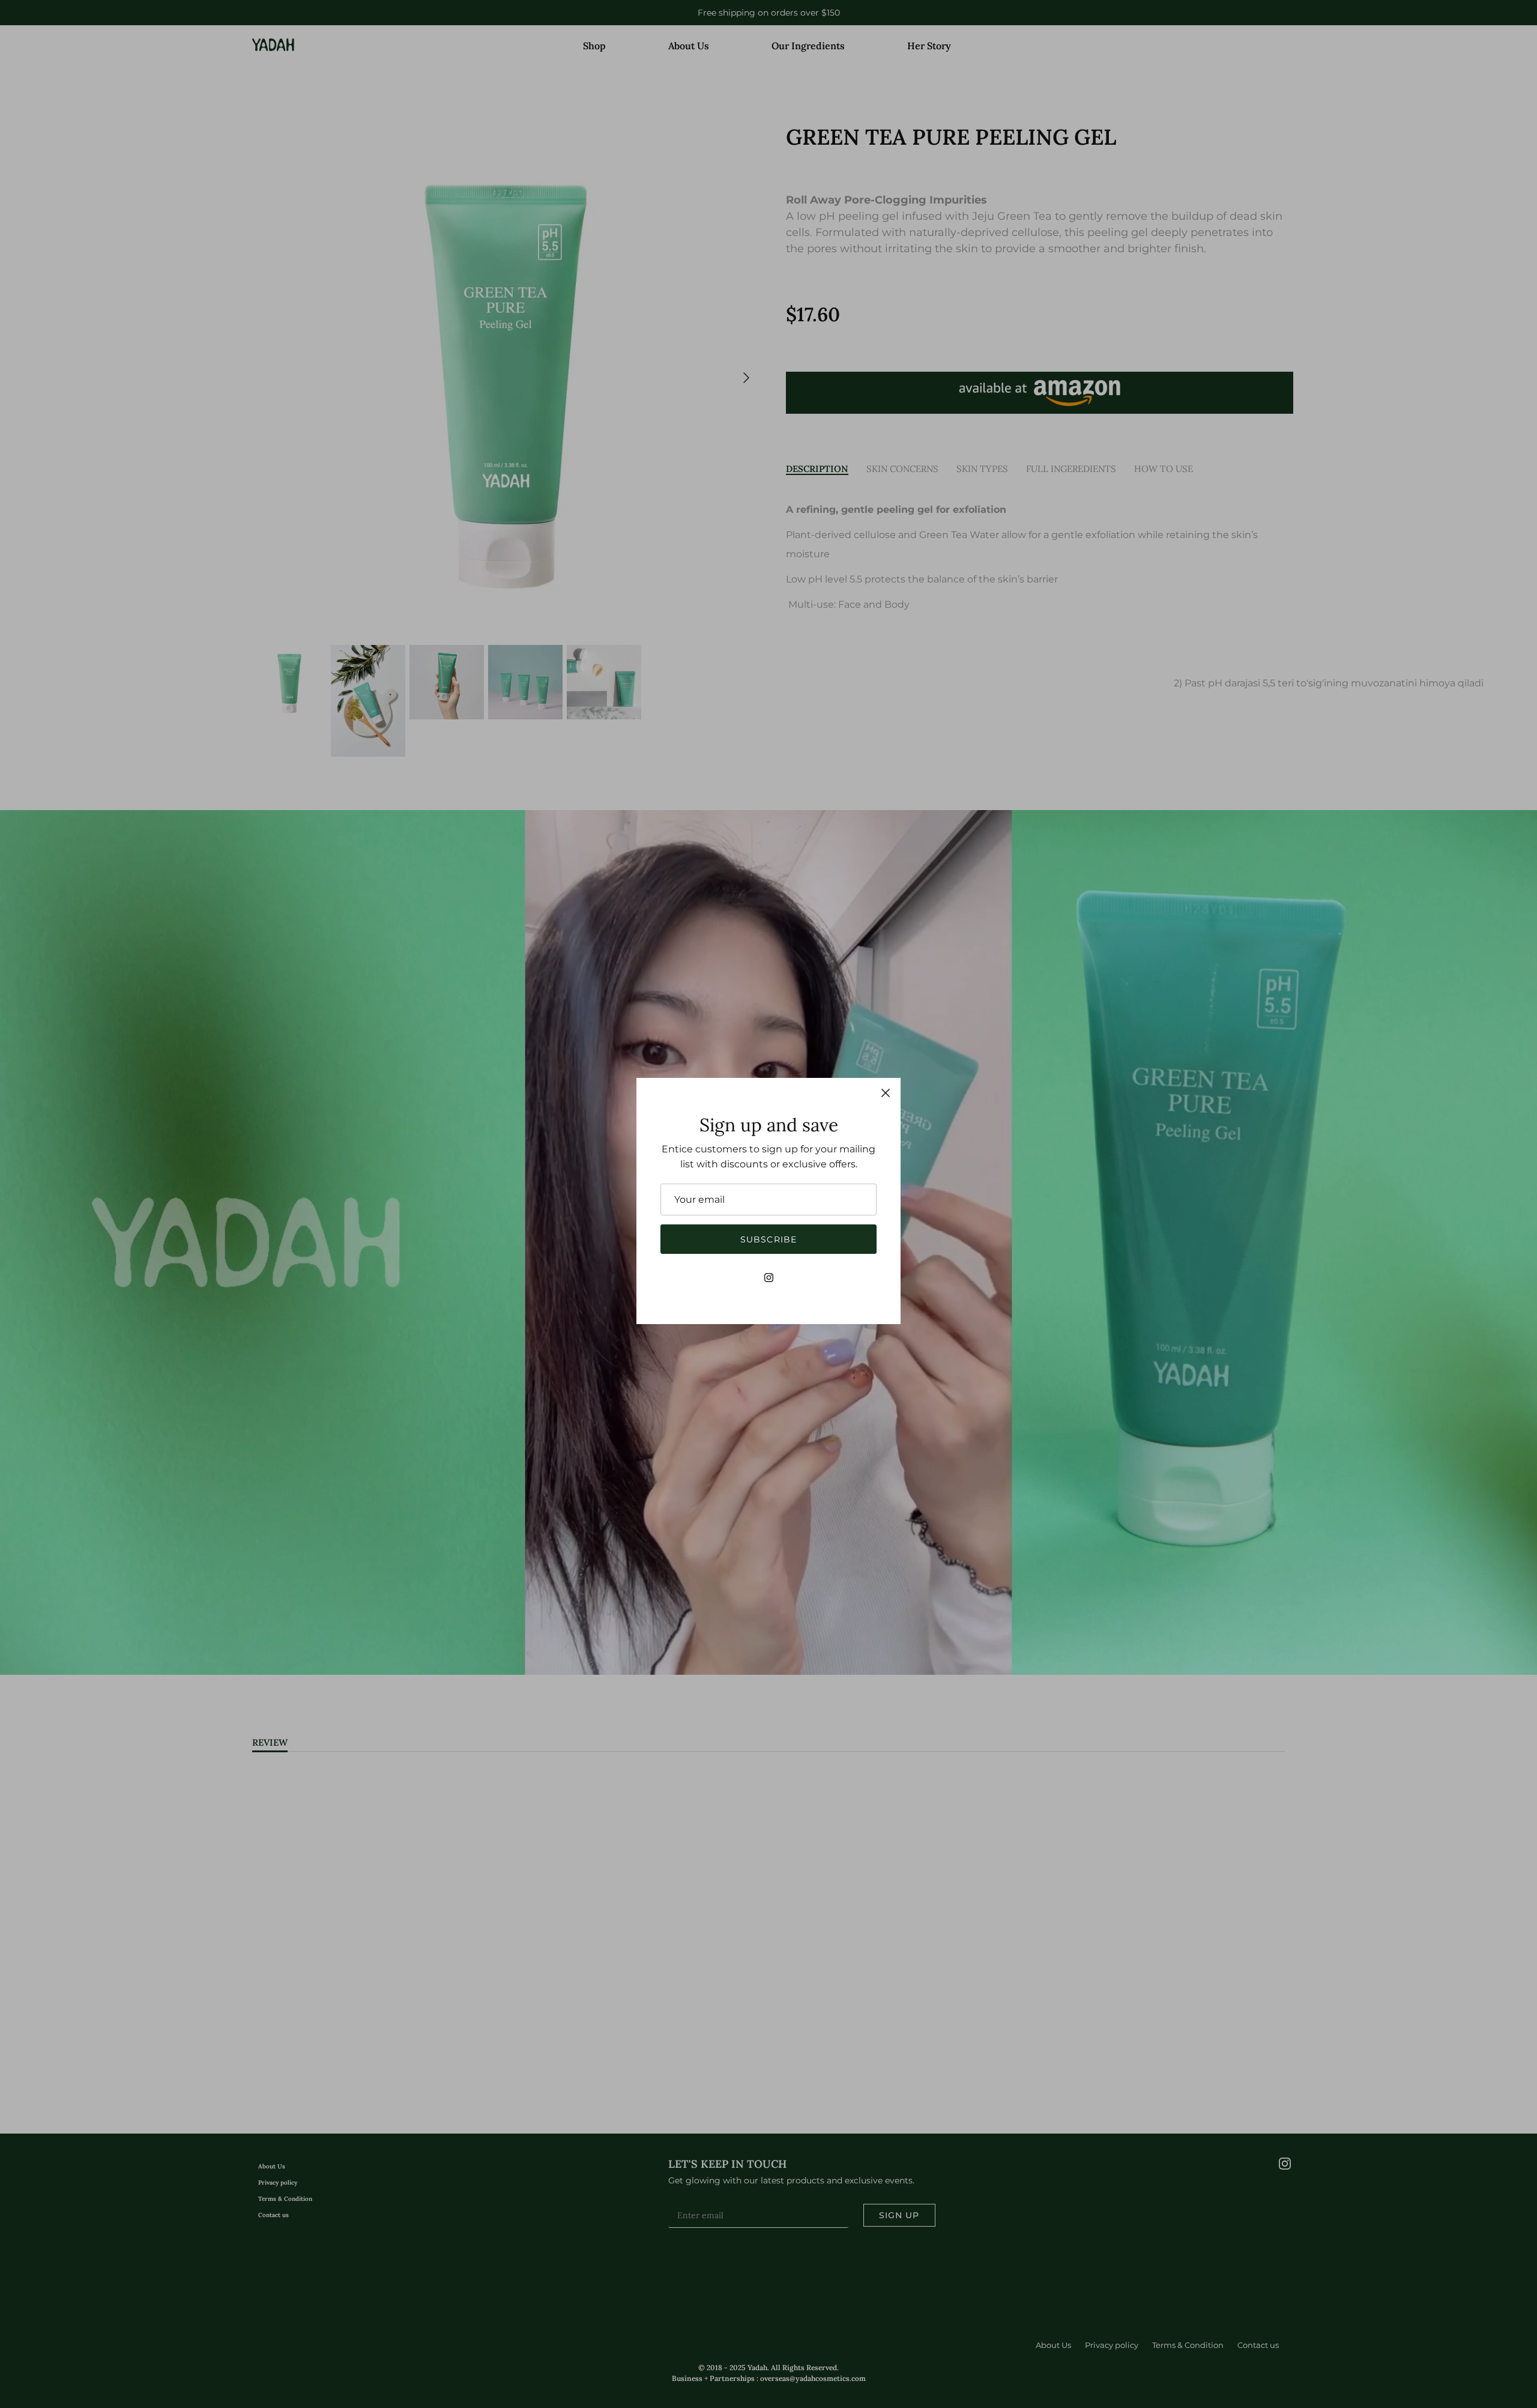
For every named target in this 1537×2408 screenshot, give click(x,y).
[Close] (886, 1093)
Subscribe (768, 1239)
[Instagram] (769, 1278)
